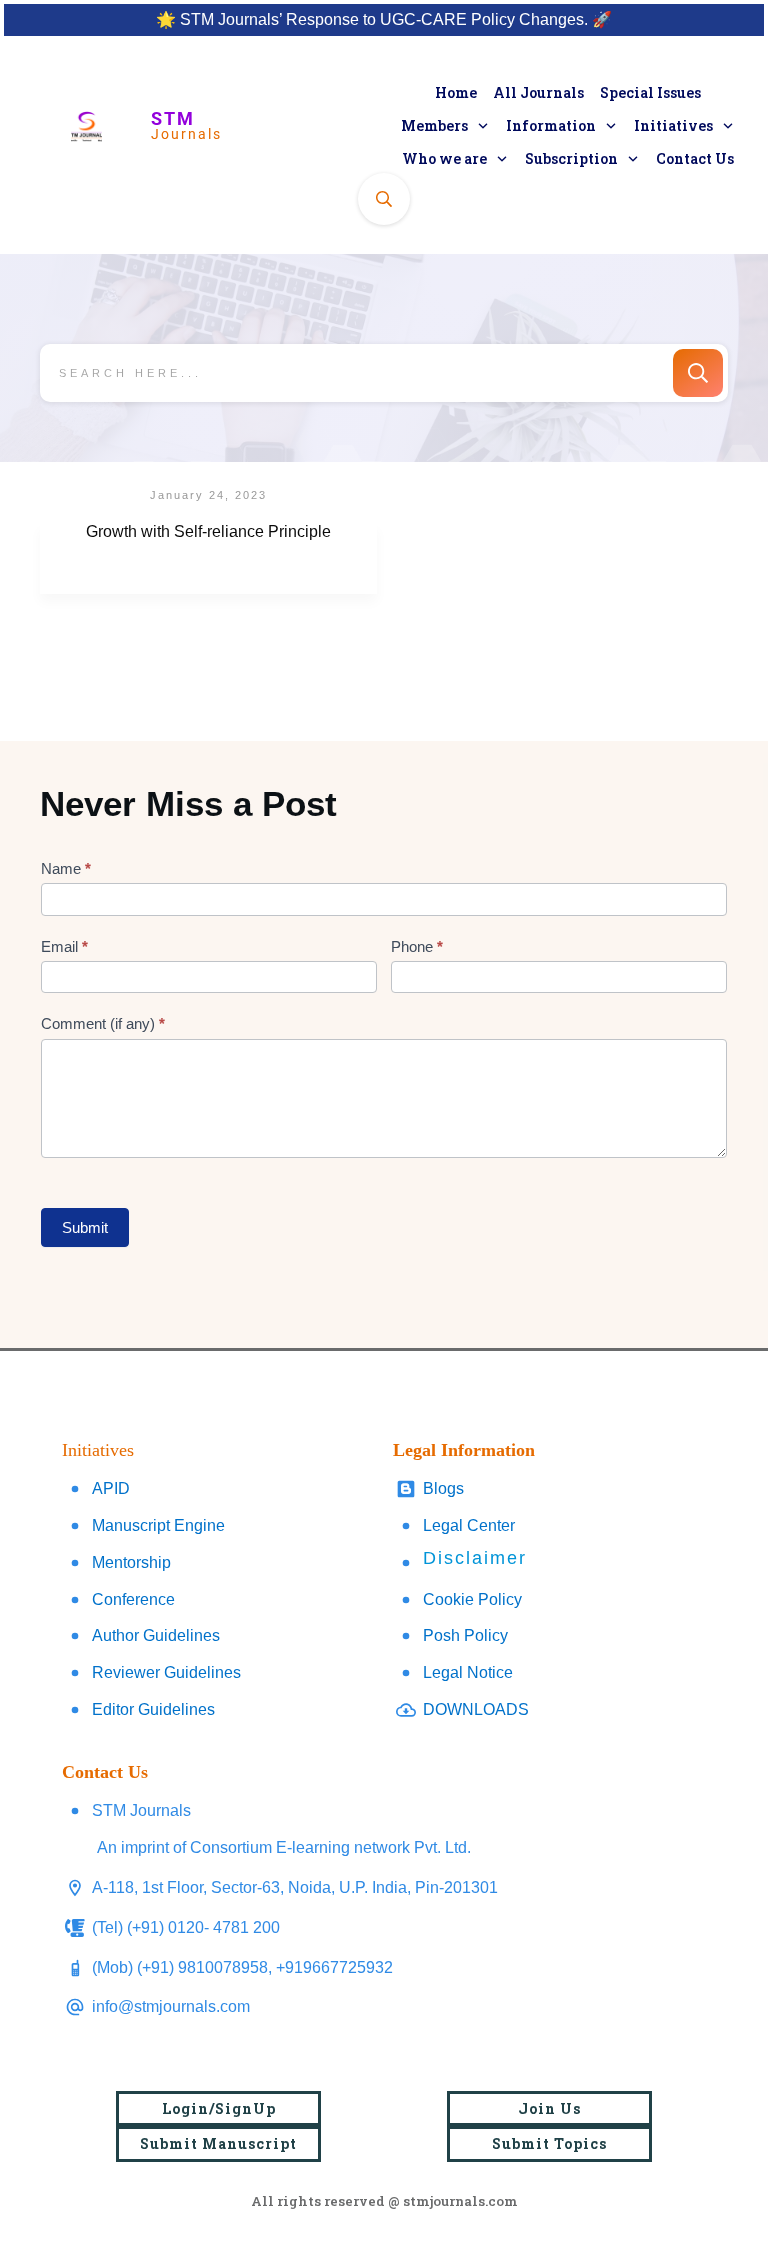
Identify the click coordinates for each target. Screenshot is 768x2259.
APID (111, 1488)
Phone (417, 946)
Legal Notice (468, 1672)
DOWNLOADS (476, 1709)
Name (66, 868)
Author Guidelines (156, 1635)
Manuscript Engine (158, 1525)
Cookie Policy (472, 1599)
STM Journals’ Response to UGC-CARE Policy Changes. (384, 19)
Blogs (443, 1488)
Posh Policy (465, 1635)
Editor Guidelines (153, 1709)
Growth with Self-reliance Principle (208, 558)
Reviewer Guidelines (166, 1672)
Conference (133, 1599)
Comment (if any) (103, 1023)
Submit (85, 1227)
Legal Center (469, 1525)
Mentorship (131, 1562)
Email (64, 946)
